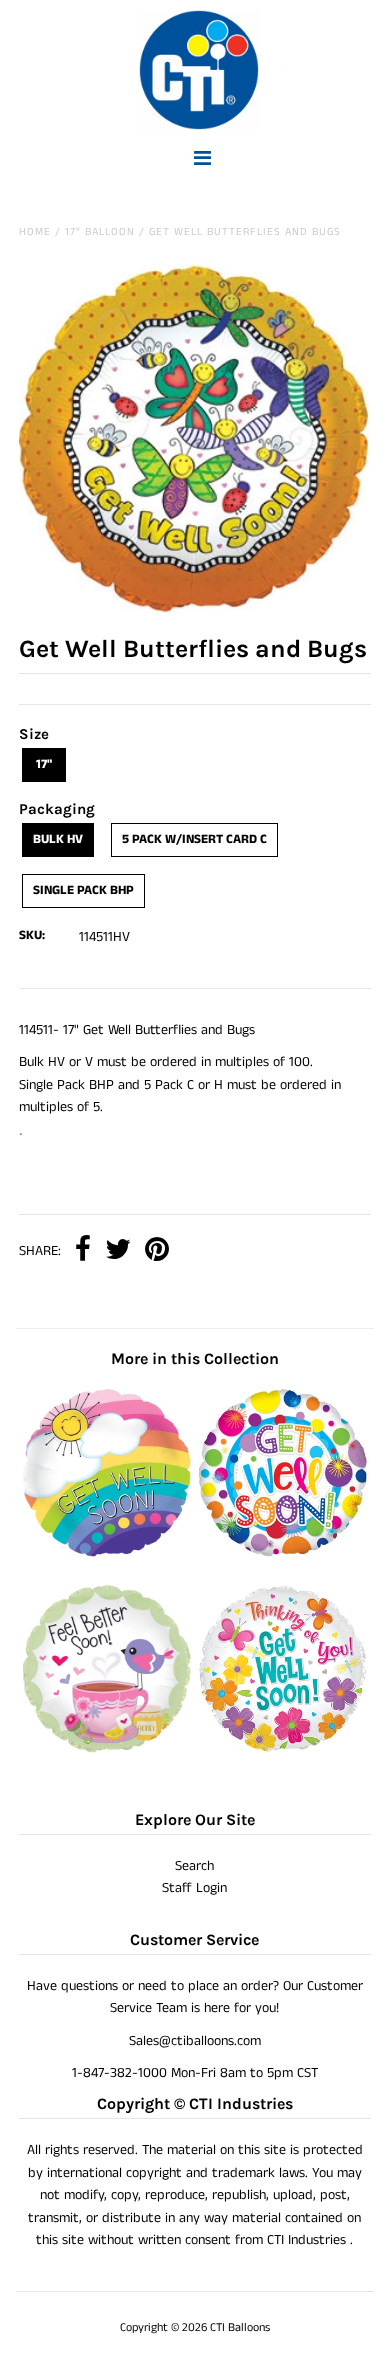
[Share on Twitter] (118, 1251)
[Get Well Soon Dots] (283, 1553)
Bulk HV (58, 839)
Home (35, 232)
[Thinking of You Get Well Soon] (283, 1749)
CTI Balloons (240, 2327)
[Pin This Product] (157, 1251)
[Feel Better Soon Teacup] (107, 1749)
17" (44, 764)
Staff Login (194, 1888)
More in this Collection (195, 1358)
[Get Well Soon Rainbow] (107, 1553)
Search (194, 1866)
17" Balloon (100, 232)
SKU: (32, 935)
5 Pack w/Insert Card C (194, 839)
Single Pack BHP (83, 890)
